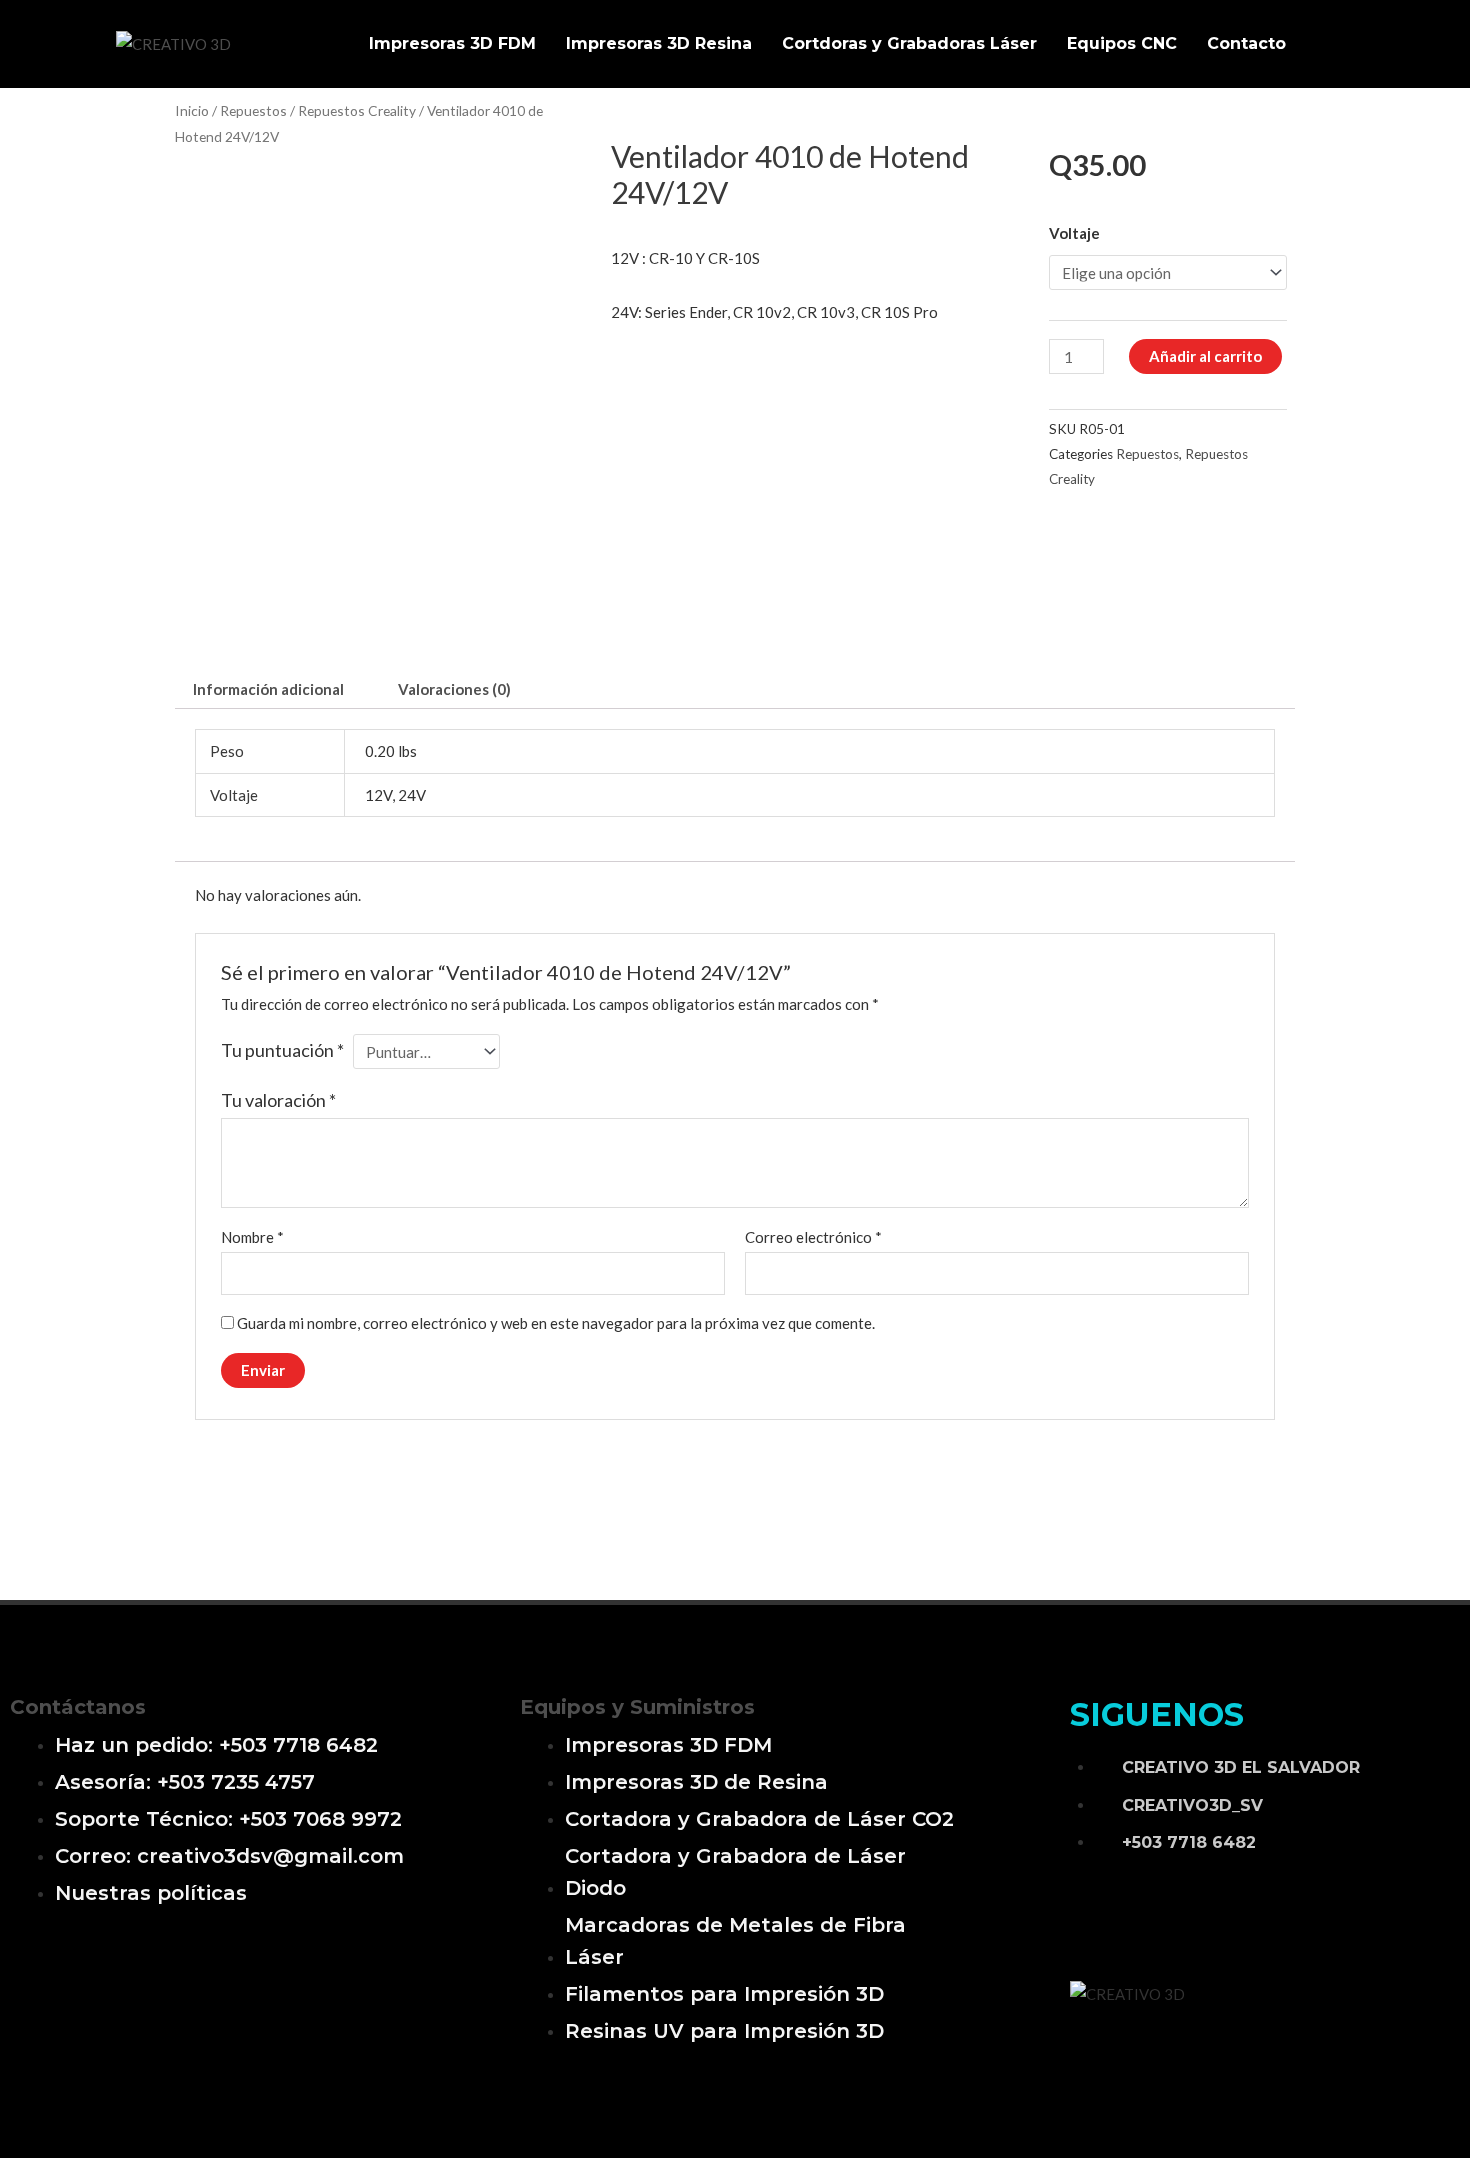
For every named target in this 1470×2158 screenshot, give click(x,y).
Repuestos (253, 110)
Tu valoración (278, 1100)
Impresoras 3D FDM (452, 43)
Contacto (1246, 43)
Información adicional (268, 689)
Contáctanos (78, 1707)
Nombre (252, 1237)
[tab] (268, 689)
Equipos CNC (1122, 43)
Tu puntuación (282, 1050)
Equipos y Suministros (637, 1707)
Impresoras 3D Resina (659, 43)
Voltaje (1074, 233)
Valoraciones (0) (454, 689)
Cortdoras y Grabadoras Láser (909, 43)
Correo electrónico (813, 1237)
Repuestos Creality (357, 110)
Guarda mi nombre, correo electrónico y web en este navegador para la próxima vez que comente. (556, 1323)
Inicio (192, 110)
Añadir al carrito (1205, 356)
